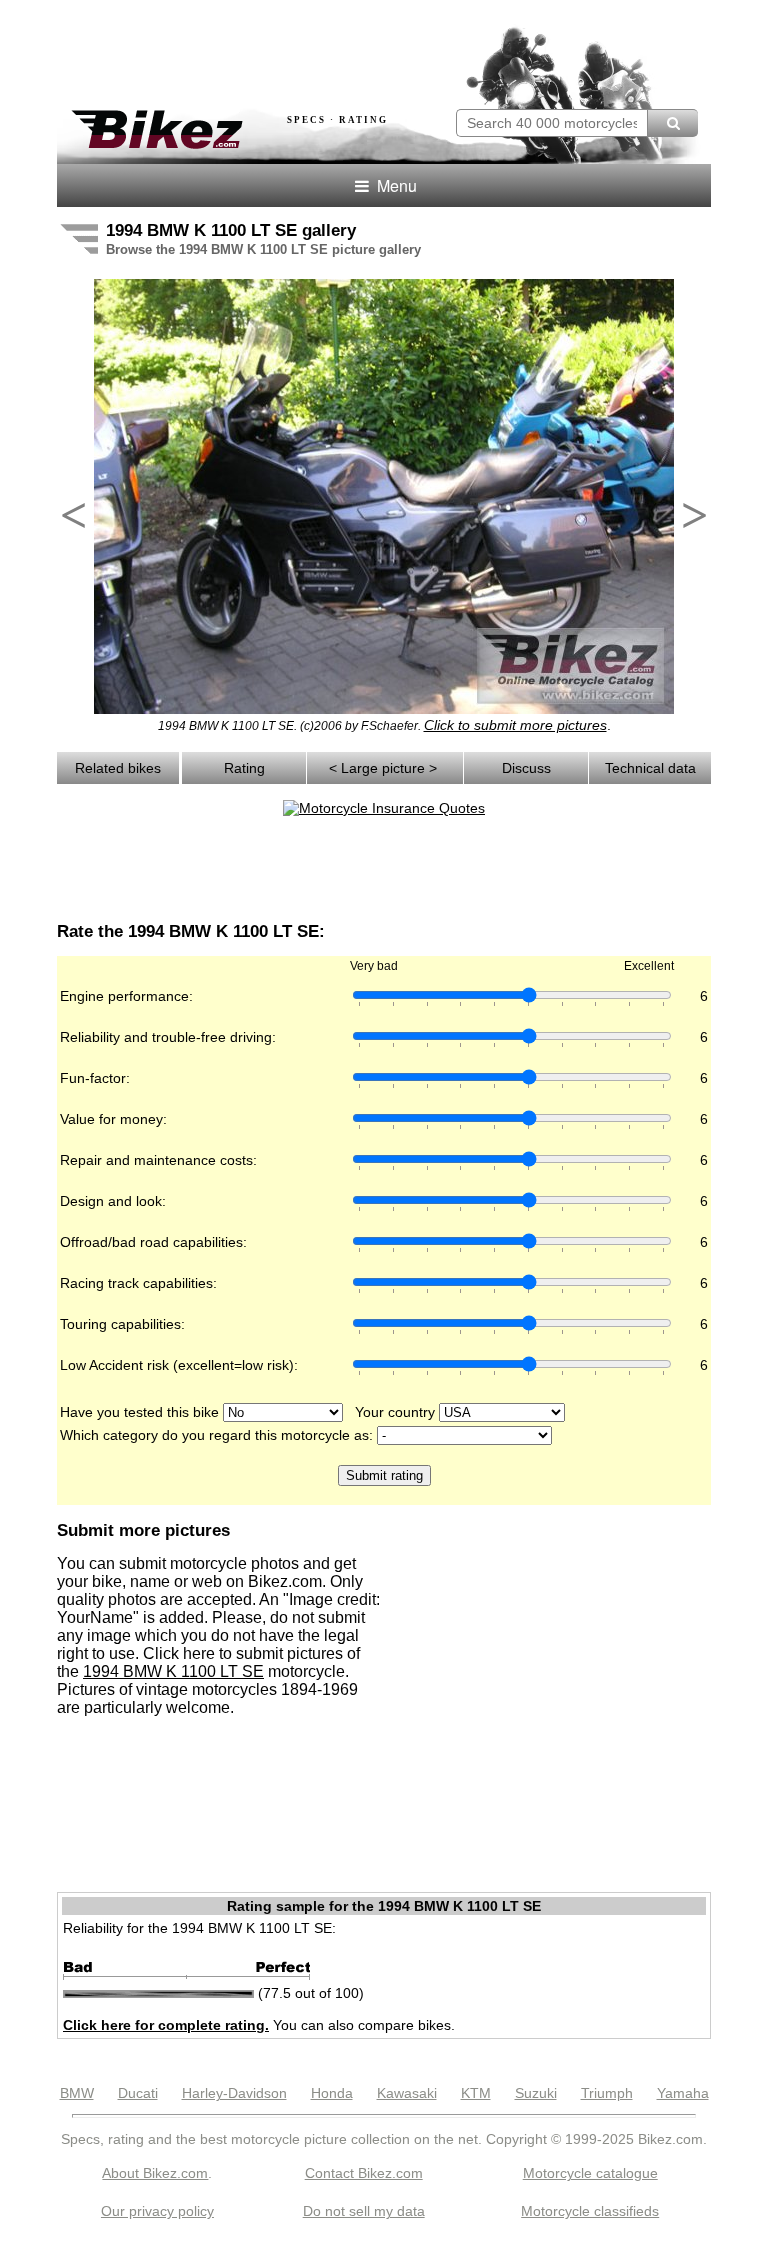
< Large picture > (385, 768)
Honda (332, 2093)
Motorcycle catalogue (590, 2173)
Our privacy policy (157, 2211)
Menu (395, 185)
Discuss (526, 768)
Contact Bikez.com (364, 2173)
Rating (244, 768)
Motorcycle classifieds (590, 2211)
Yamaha (683, 2093)
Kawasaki (407, 2093)
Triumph (607, 2093)
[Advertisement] (291, 48)
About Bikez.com (155, 2173)
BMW (77, 2093)
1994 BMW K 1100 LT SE (173, 1671)
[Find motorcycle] (672, 123)
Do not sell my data (364, 2211)
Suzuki (536, 2093)
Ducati (138, 2093)
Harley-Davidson (234, 2093)
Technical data (650, 768)
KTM (476, 2093)
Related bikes (118, 768)
